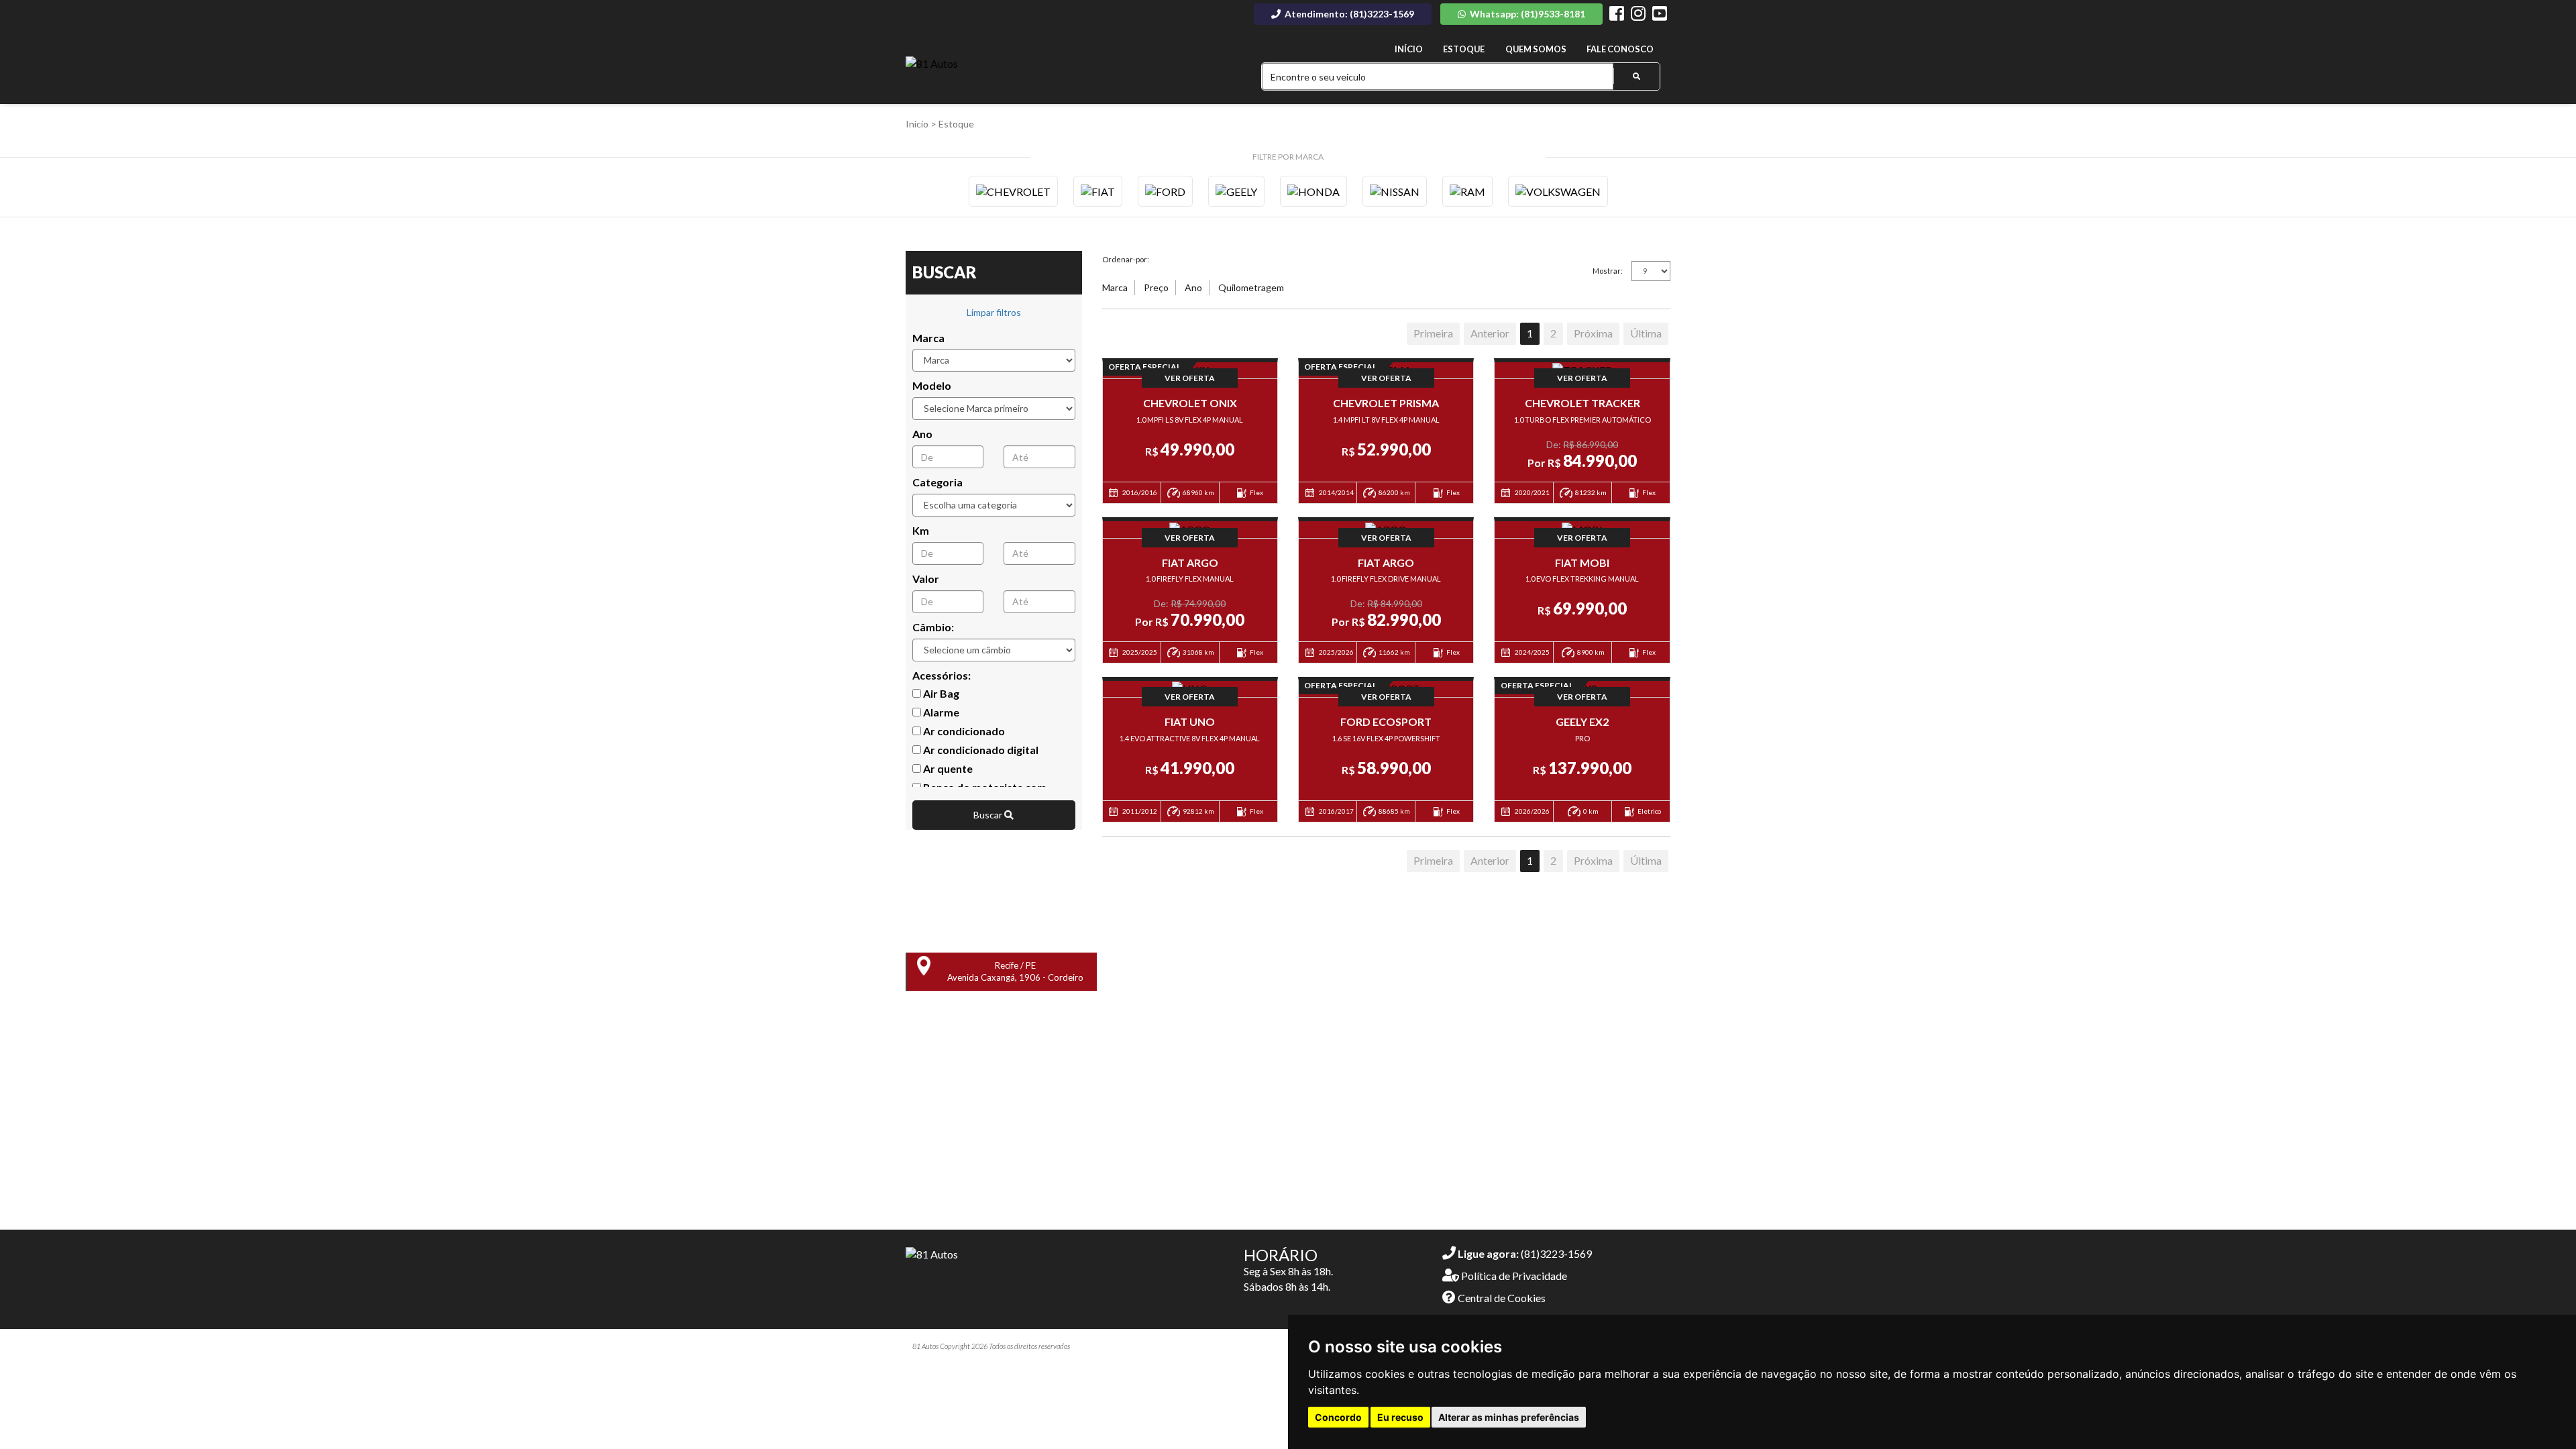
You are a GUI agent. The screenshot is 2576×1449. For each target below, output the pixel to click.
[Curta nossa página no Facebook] (1617, 15)
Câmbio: (933, 627)
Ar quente (947, 768)
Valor (926, 579)
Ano (922, 434)
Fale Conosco (1620, 49)
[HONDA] (1313, 191)
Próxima (1593, 333)
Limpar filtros (994, 312)
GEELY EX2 (1582, 721)
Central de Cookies (1501, 1298)
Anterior (1490, 333)
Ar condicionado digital (980, 750)
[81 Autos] (932, 64)
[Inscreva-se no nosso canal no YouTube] (1660, 15)
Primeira (1433, 333)
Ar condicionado (963, 731)
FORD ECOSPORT (1386, 721)
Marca (928, 338)
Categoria (937, 482)
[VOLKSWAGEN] (1558, 191)
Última (1646, 333)
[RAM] (1467, 191)
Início (1409, 49)
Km (921, 530)
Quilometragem (1251, 287)
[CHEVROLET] (1013, 191)
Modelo (932, 385)
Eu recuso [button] (1400, 1417)
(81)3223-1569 (1525, 1253)
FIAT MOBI (1582, 562)
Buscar (989, 815)
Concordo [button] (1338, 1417)
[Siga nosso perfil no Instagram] (1638, 15)
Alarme (940, 712)
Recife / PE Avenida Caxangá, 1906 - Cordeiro (1015, 972)
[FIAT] (1098, 191)
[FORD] (1165, 191)
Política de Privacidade (1513, 1276)
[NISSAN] (1395, 191)
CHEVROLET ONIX (1190, 403)
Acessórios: (942, 675)
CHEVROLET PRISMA (1386, 403)
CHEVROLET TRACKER (1582, 403)
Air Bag (940, 693)
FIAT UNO (1190, 721)
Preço (1156, 287)
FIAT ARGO (1190, 562)
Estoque (1464, 49)
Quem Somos (1536, 49)
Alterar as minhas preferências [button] (1509, 1417)
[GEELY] (1236, 191)
